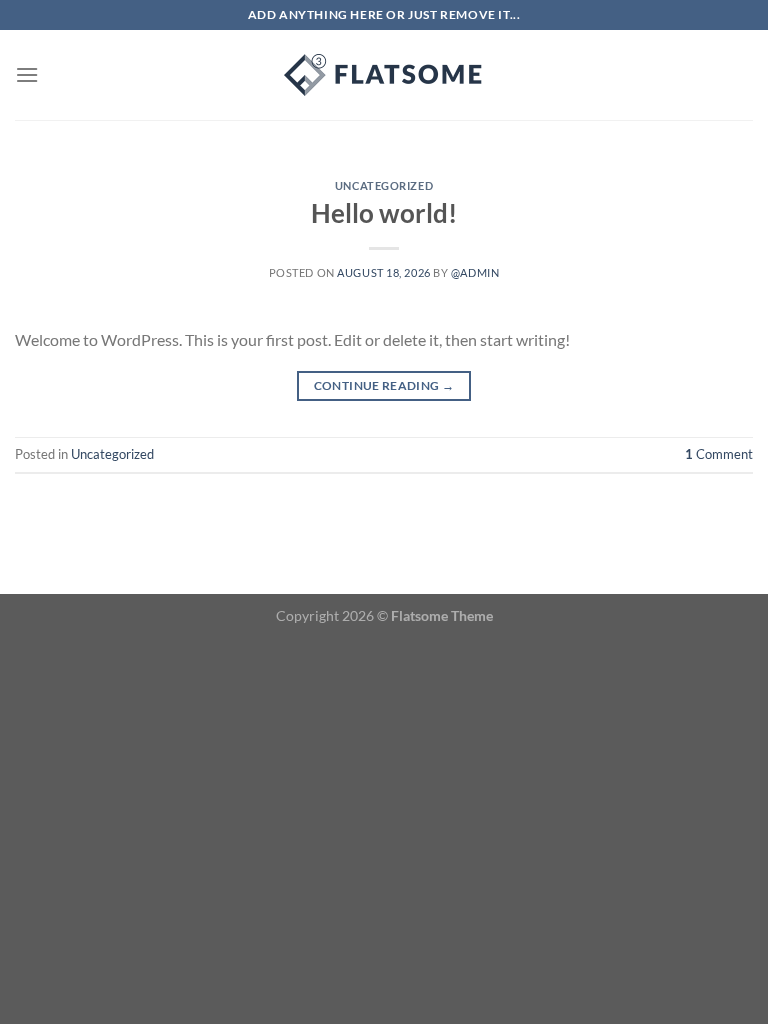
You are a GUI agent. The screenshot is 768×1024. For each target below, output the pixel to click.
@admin (475, 272)
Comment (719, 454)
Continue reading (384, 385)
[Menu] (27, 74)
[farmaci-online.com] (384, 75)
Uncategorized (384, 185)
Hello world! (384, 213)
